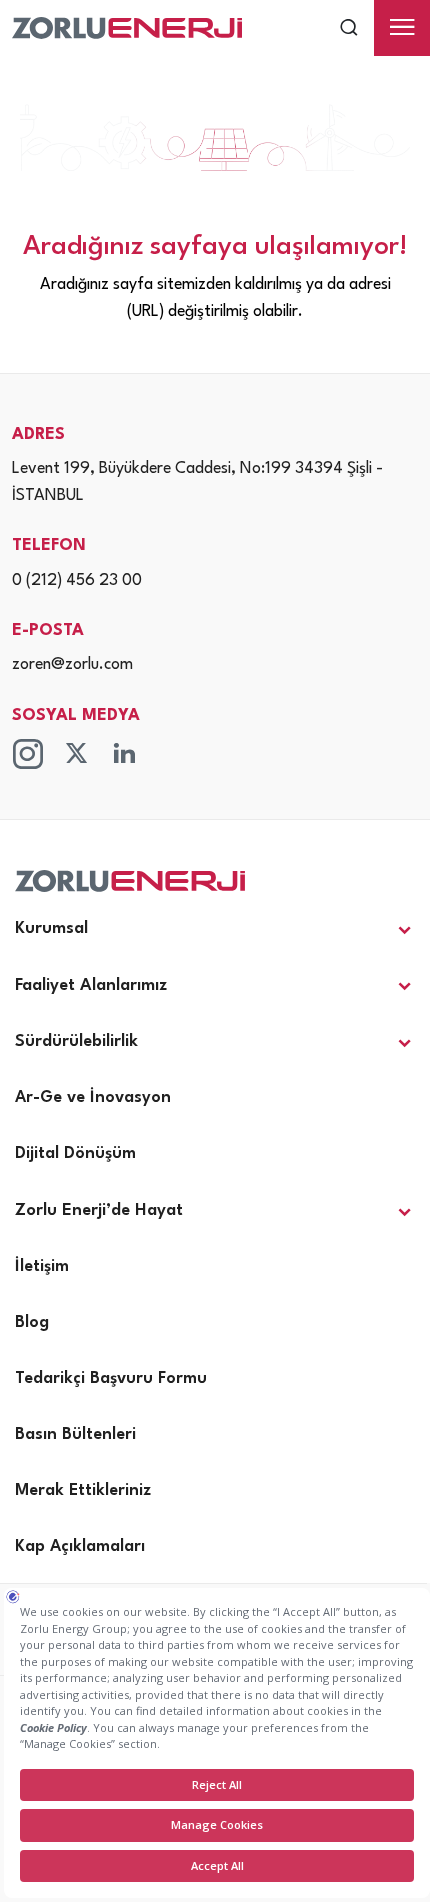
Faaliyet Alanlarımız (91, 985)
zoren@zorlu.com (72, 665)
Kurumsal (51, 928)
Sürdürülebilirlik (76, 1041)
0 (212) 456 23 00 (77, 581)
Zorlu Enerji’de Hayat (99, 1210)
